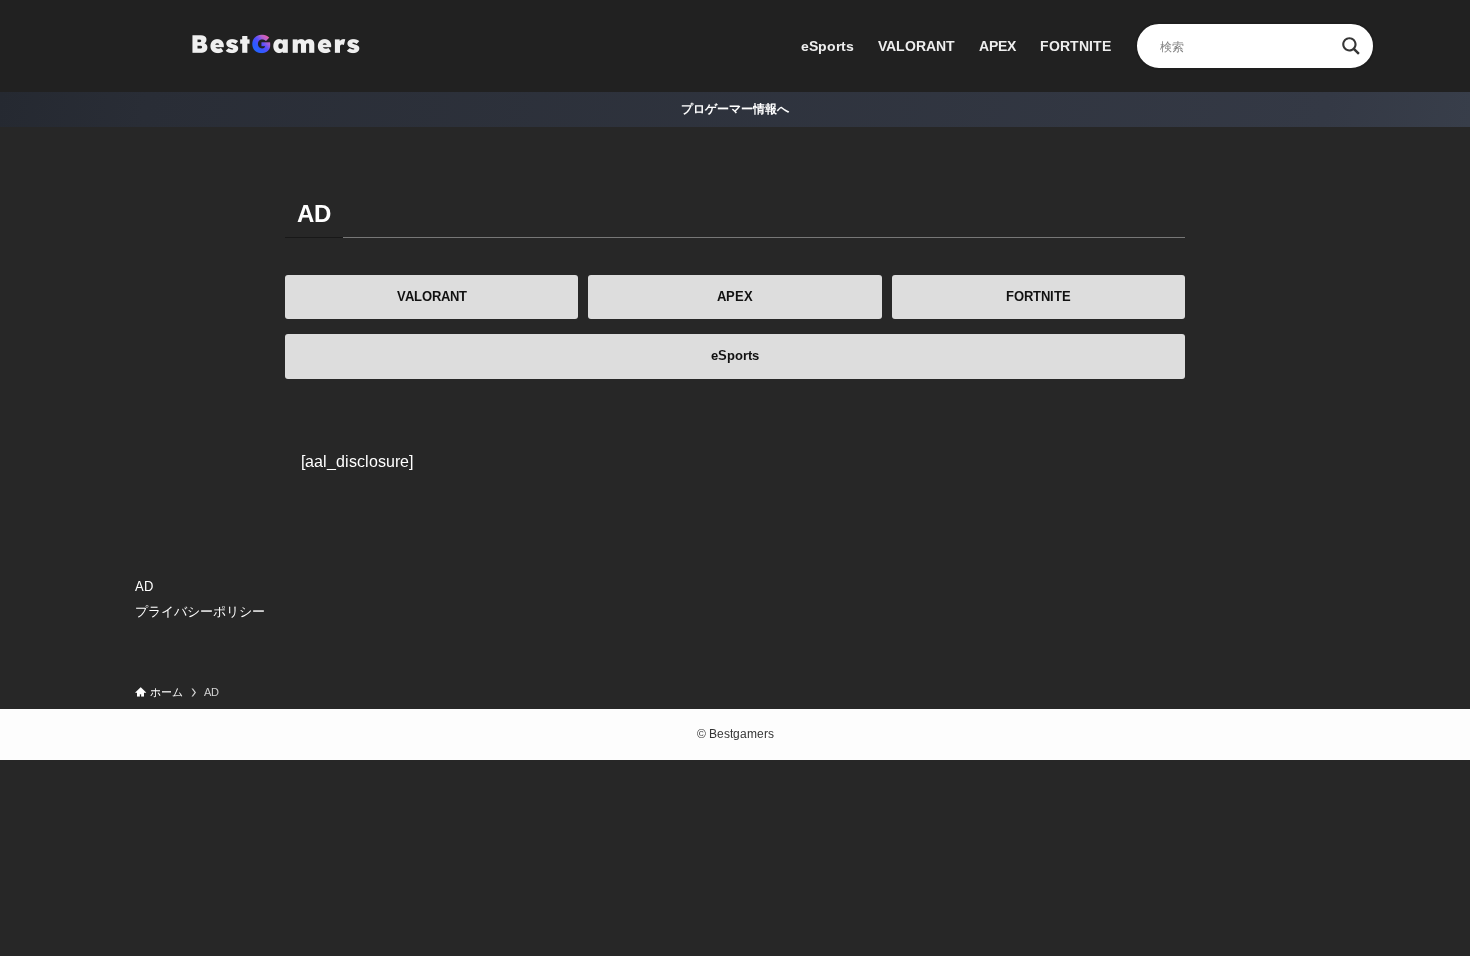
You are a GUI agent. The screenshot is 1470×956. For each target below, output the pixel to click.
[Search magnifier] (1351, 46)
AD (144, 586)
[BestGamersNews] (275, 46)
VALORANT (432, 296)
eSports (735, 355)
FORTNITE (1038, 296)
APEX (735, 296)
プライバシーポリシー (200, 611)
